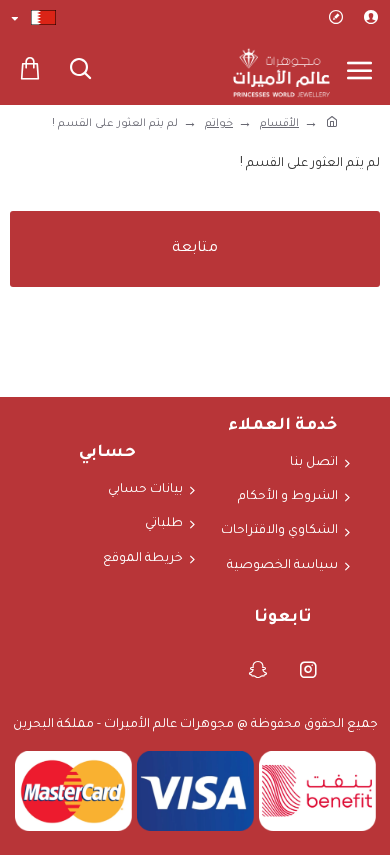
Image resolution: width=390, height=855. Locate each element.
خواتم (219, 124)
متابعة (195, 249)
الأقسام (279, 124)
